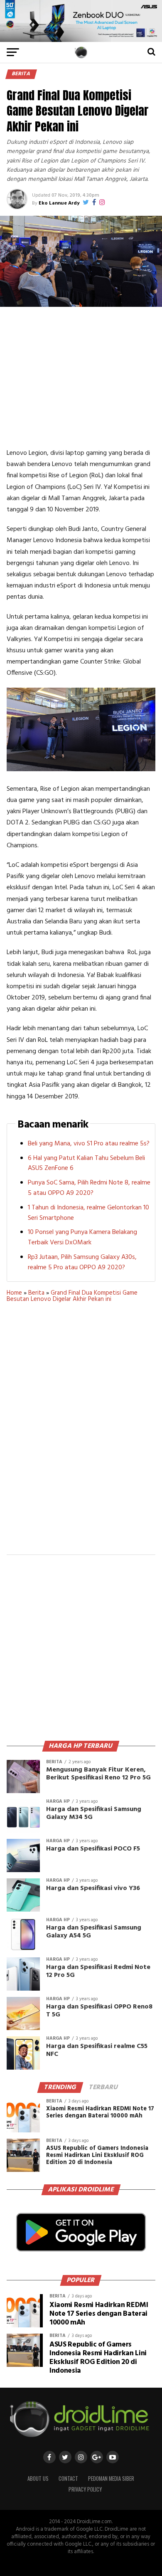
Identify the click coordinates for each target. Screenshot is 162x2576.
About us (38, 2479)
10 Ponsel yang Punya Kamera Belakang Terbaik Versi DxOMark (82, 1237)
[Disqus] (81, 1434)
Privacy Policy (85, 2489)
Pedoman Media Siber (111, 2479)
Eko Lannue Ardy (59, 203)
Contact (68, 2479)
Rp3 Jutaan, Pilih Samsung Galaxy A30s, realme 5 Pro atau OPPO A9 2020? (82, 1262)
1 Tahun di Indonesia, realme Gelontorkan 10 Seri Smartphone (88, 1213)
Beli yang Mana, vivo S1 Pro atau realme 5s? (89, 1144)
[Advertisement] (81, 377)
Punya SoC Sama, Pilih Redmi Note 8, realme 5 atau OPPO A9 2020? (89, 1188)
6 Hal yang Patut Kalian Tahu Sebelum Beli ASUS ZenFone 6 (86, 1163)
